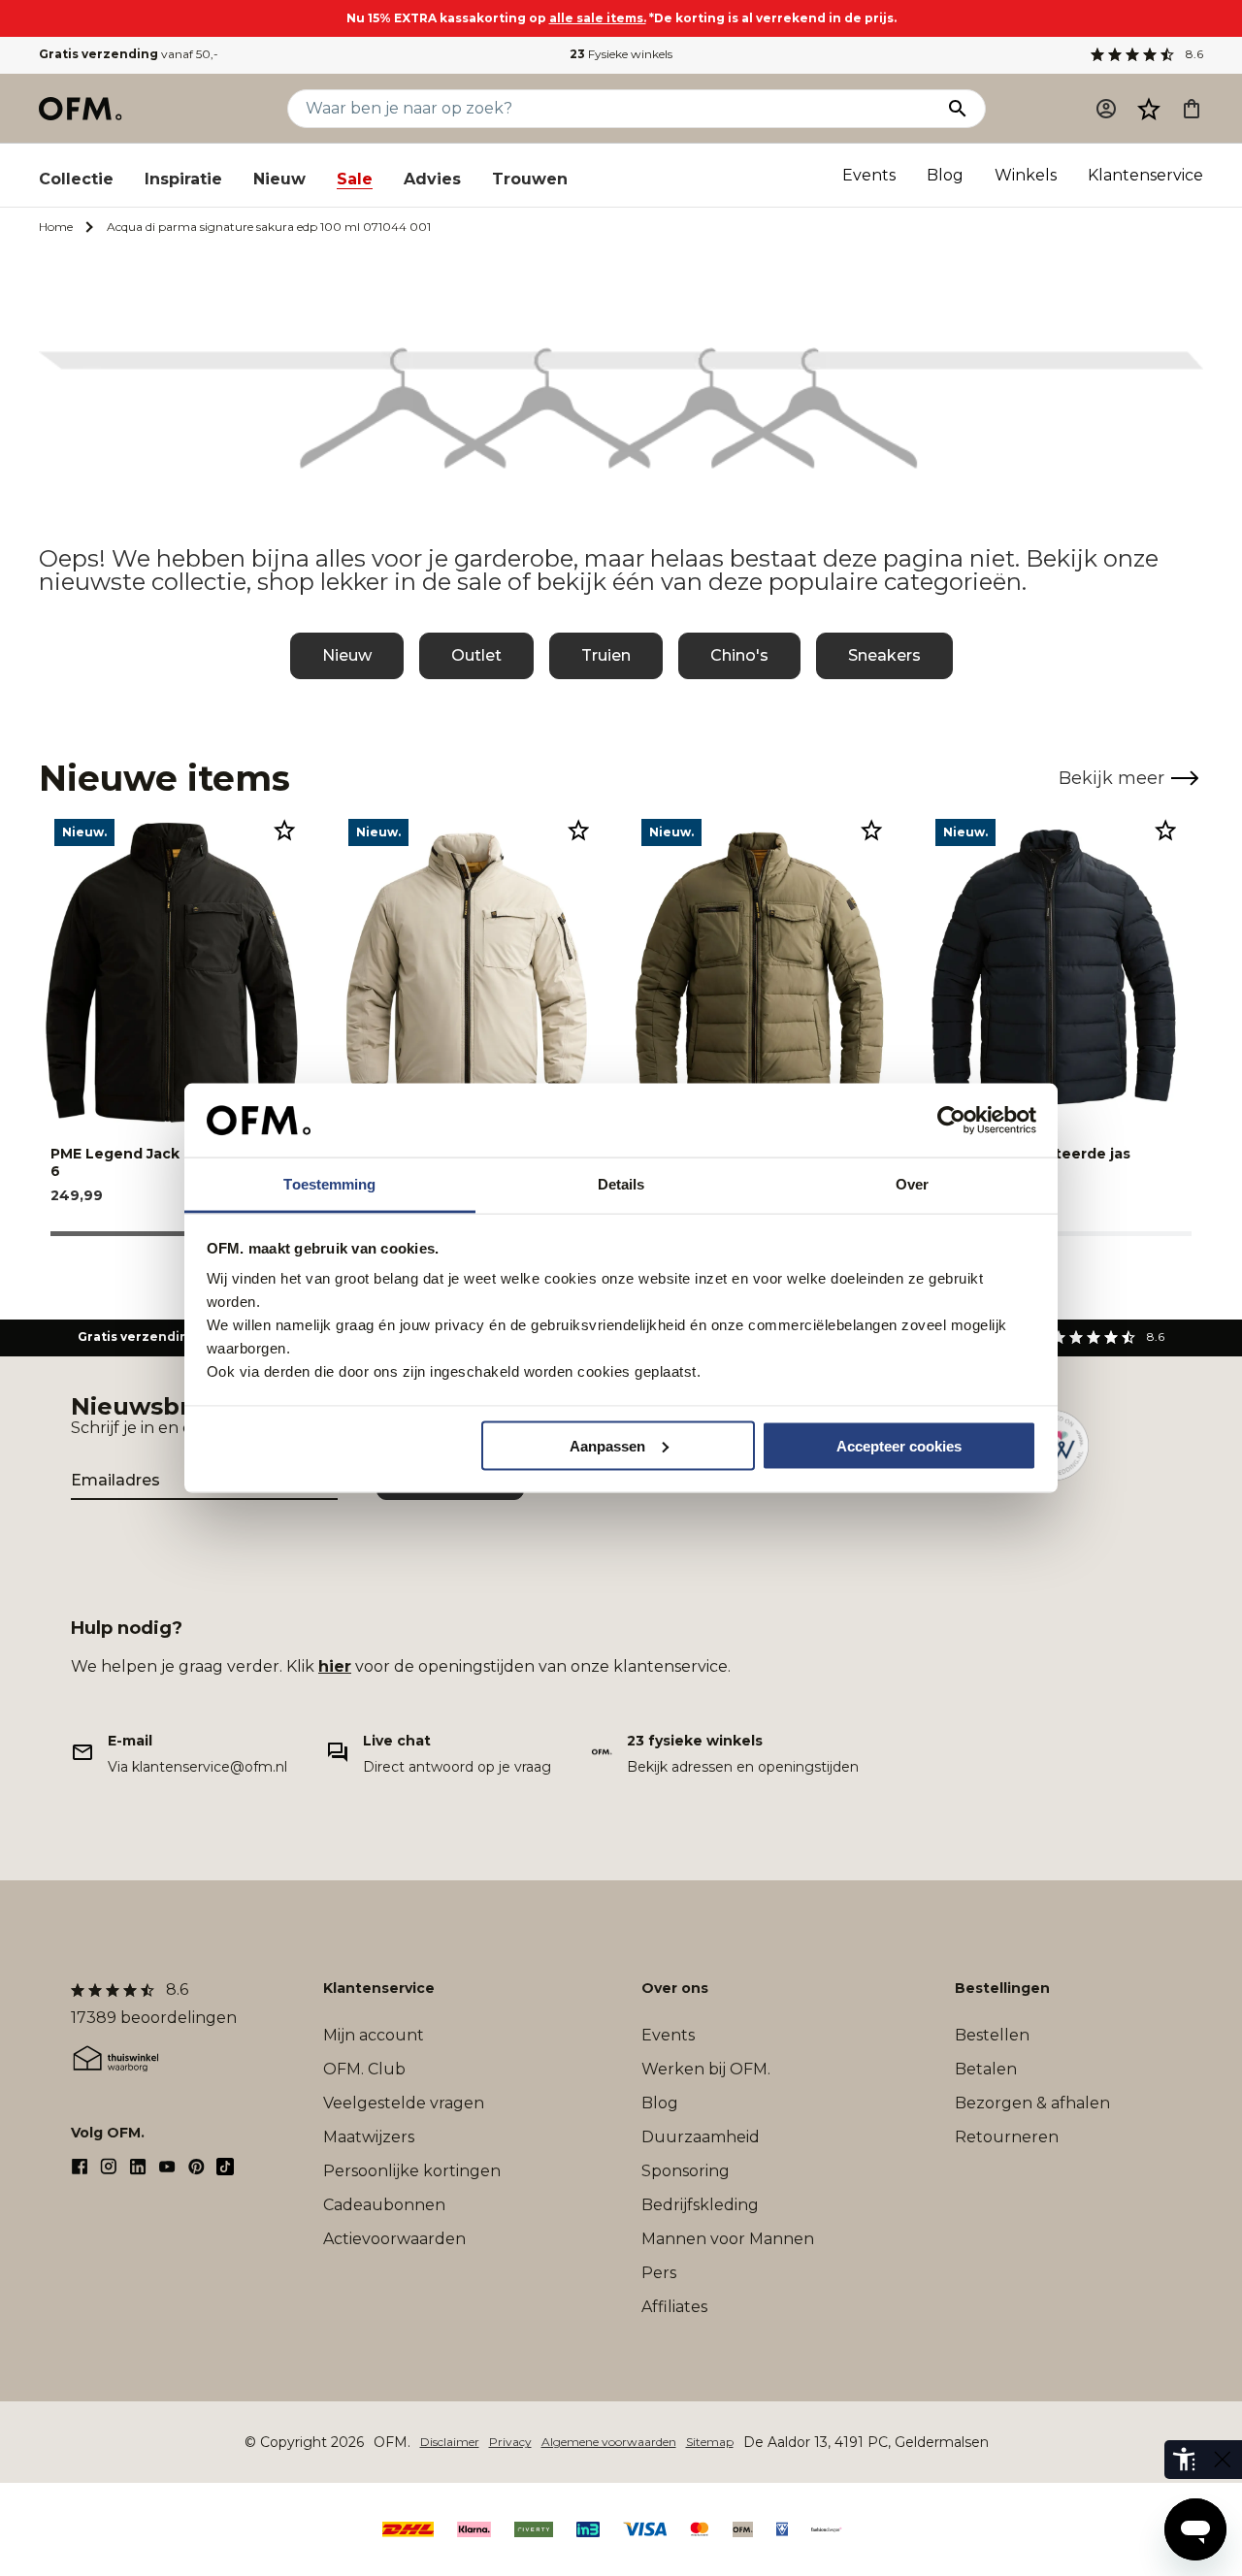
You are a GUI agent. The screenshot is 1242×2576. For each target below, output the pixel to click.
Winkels (1026, 175)
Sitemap (710, 2442)
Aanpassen (607, 1445)
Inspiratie (183, 179)
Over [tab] (912, 1184)
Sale (355, 179)
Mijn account (374, 2035)
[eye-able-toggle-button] (1223, 2460)
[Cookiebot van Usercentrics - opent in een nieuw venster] (951, 1121)
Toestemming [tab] (329, 1184)
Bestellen (992, 2035)
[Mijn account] (1106, 109)
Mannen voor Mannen (728, 2239)
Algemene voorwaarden (609, 2442)
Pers (659, 2273)
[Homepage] (82, 109)
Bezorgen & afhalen (1032, 2103)
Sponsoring (686, 2171)
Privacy (510, 2442)
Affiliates (674, 2307)
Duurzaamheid (701, 2137)
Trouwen (530, 179)
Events (869, 175)
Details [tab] (621, 1184)
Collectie (76, 179)
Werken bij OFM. (706, 2069)
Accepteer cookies (899, 1445)
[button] (1149, 109)
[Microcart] (1192, 109)
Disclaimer (450, 2442)
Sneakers (884, 655)
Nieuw (279, 179)
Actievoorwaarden (394, 2239)
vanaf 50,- (129, 54)
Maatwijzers (369, 2137)
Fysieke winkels (621, 54)
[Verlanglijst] (1149, 109)
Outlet (476, 655)
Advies (432, 179)
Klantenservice (1145, 175)
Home (56, 227)
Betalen (986, 2069)
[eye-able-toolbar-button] (1184, 2460)
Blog (945, 175)
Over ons (675, 1988)
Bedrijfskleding (700, 2205)
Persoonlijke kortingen (412, 2171)
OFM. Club (364, 2069)
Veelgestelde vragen (404, 2103)
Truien (606, 655)
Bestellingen (1002, 1988)
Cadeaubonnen (384, 2205)
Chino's (739, 655)
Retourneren (1007, 2137)
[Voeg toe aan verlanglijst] (284, 830)
